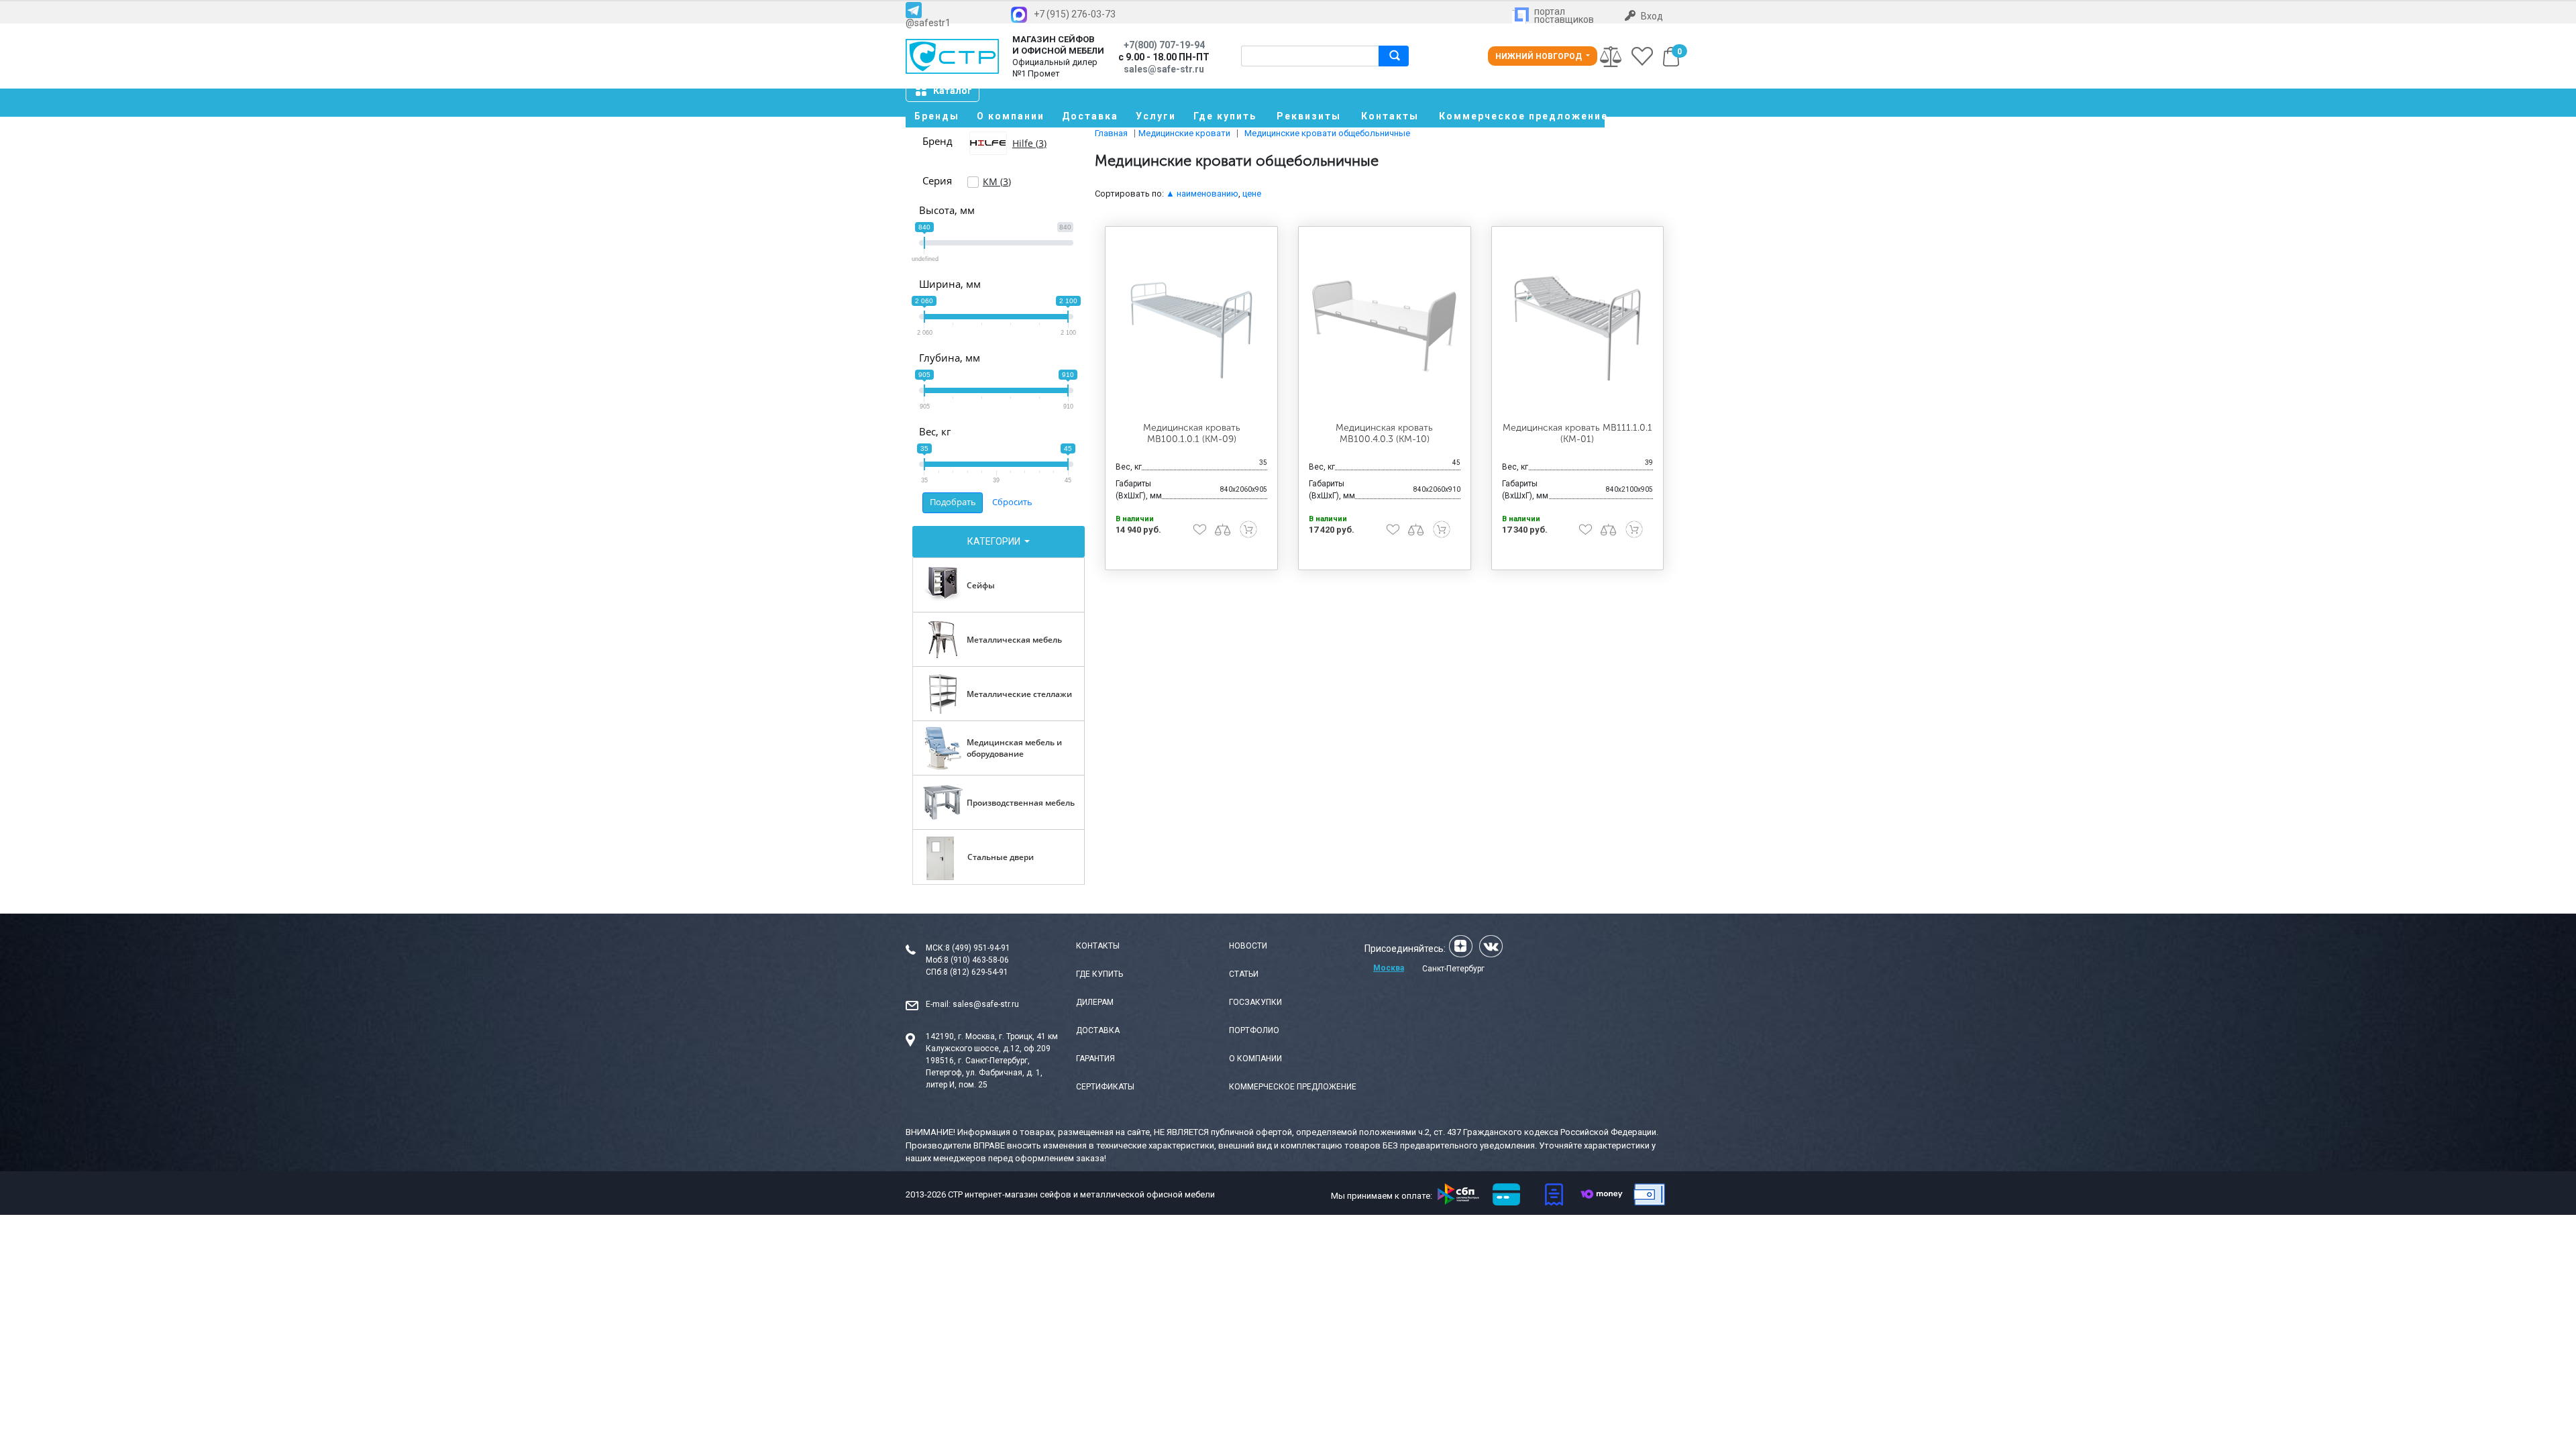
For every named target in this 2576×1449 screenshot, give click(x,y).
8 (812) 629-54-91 (976, 972)
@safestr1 (928, 22)
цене (1252, 194)
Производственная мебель (1021, 803)
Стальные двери (1001, 857)
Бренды (937, 116)
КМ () (997, 181)
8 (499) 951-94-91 (978, 948)
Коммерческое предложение (1522, 116)
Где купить (1225, 116)
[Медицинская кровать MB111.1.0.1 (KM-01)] (1578, 325)
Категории (995, 541)
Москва (1389, 968)
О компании (1011, 116)
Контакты (1390, 116)
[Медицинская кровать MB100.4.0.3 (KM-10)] (1385, 325)
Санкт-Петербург (1453, 969)
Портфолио (1254, 1030)
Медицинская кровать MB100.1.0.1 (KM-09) (1192, 433)
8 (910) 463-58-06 (976, 960)
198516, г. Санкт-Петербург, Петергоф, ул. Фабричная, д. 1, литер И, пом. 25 (984, 1073)
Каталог (953, 91)
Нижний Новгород (1540, 56)
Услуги (1156, 116)
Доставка (1090, 116)
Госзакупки (1255, 1002)
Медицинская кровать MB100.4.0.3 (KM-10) (1384, 433)
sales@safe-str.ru (986, 1004)
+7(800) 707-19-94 (1164, 45)
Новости (1248, 946)
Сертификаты (1105, 1087)
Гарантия (1095, 1059)
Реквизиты (1309, 116)
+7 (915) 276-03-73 (1075, 14)
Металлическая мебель (1014, 640)
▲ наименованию (1202, 194)
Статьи (1244, 974)
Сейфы (981, 585)
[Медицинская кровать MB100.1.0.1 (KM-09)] (1191, 325)
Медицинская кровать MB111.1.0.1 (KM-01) (1577, 433)
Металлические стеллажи (1019, 694)
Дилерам (1095, 1002)
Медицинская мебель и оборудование (1014, 748)
